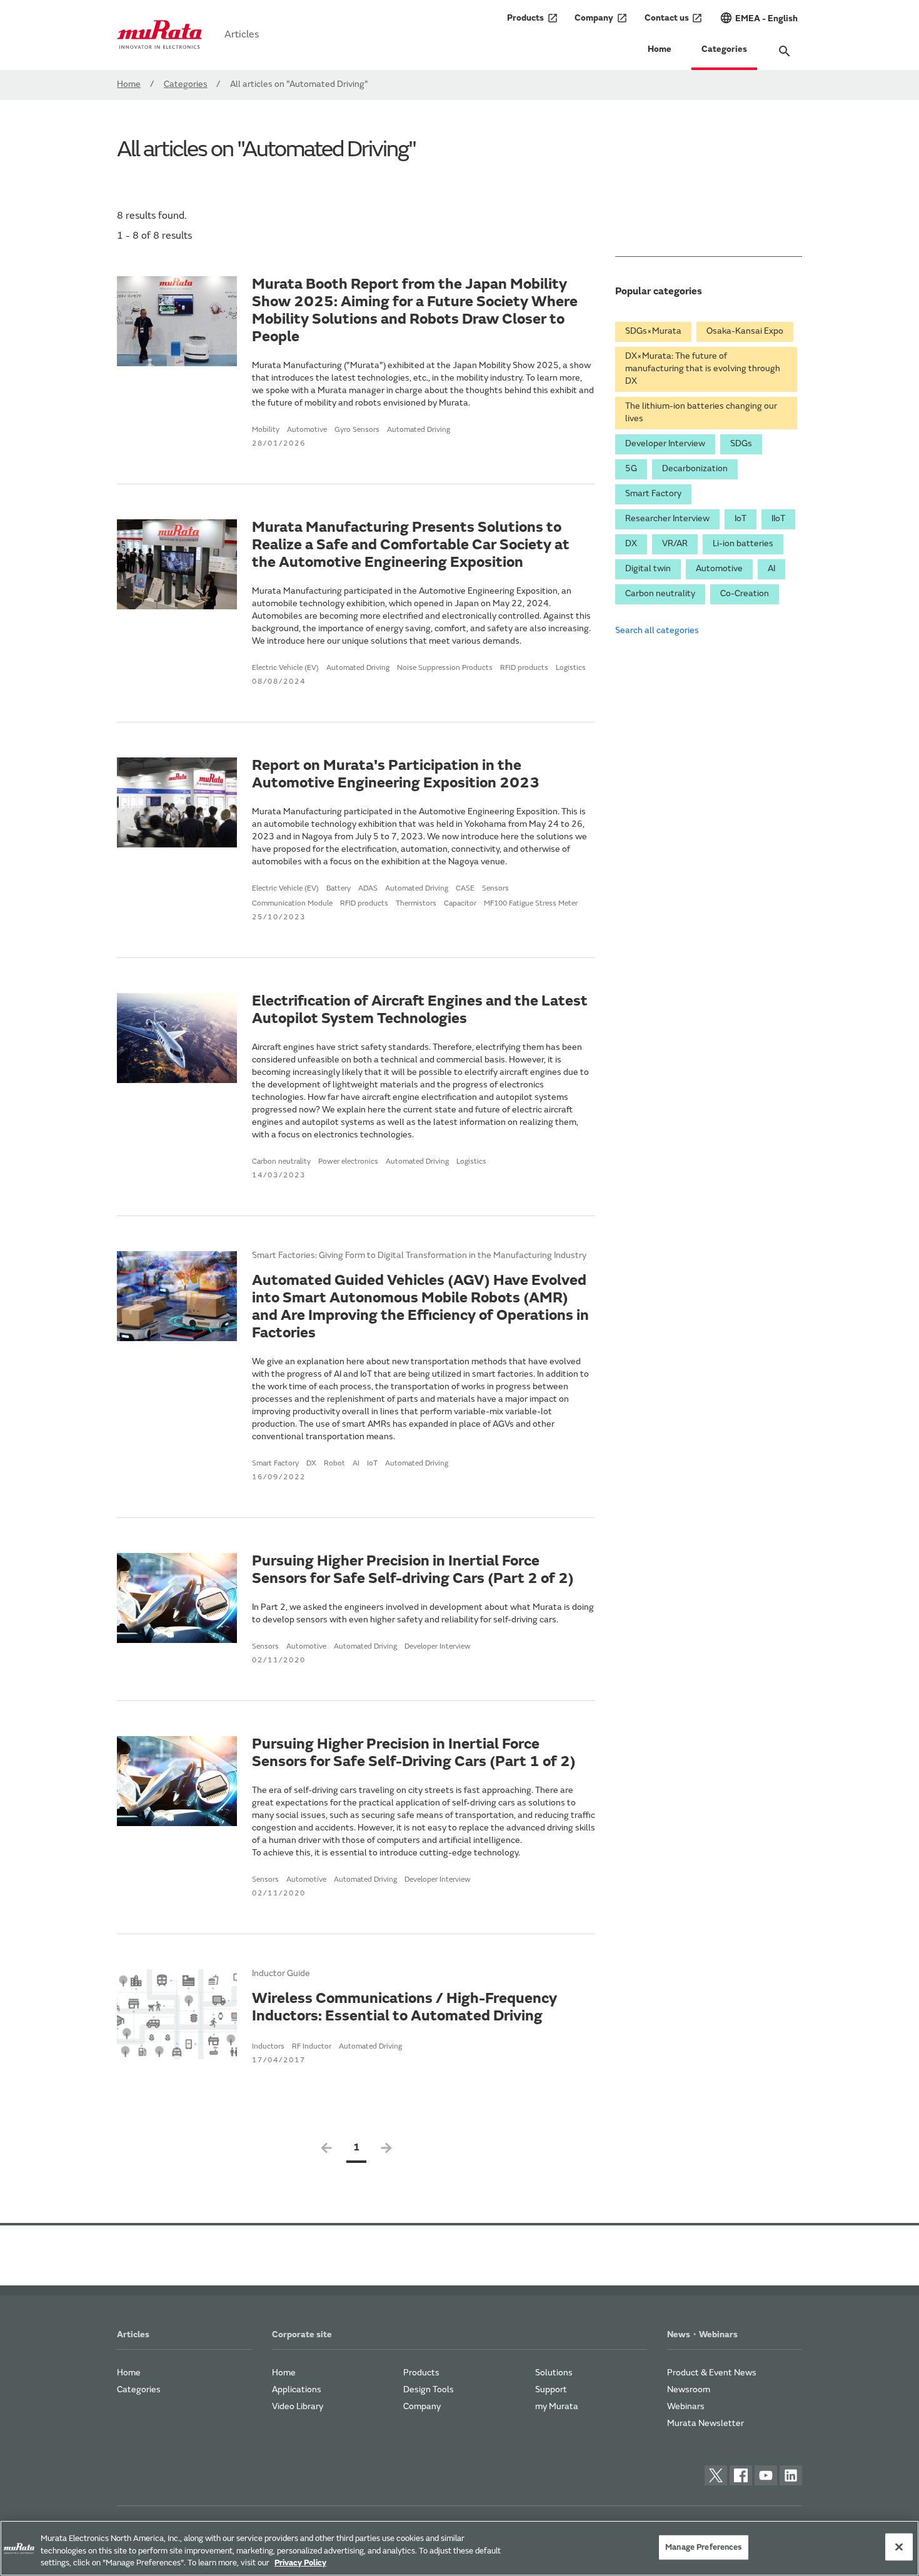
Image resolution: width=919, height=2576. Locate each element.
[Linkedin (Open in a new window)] (791, 2475)
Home (660, 50)
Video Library (298, 2407)
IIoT (778, 519)
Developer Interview (665, 444)
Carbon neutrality (660, 594)
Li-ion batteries (743, 544)
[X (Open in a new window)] (716, 2475)
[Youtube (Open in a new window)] (766, 2475)
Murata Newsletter (706, 2424)
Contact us (674, 18)
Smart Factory (653, 494)
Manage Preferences (703, 2547)
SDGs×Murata (653, 332)
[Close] (899, 2547)
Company (601, 18)
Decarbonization (695, 469)
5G (631, 469)
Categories (724, 50)
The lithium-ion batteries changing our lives (701, 413)
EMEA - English (759, 18)
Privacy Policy (300, 2563)
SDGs (741, 444)
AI (771, 569)
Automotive (719, 569)
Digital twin (648, 569)
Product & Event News (712, 2374)
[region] (459, 2548)
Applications (297, 2390)
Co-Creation (745, 594)
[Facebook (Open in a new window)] (741, 2475)
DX (631, 544)
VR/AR (675, 544)
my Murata (557, 2407)
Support (551, 2390)
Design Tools (429, 2390)
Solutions (554, 2374)
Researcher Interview (667, 519)
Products (533, 18)
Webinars (686, 2407)
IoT (741, 519)
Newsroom (689, 2390)
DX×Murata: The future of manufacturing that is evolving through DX (703, 369)
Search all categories (657, 631)
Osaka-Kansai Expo (745, 332)
